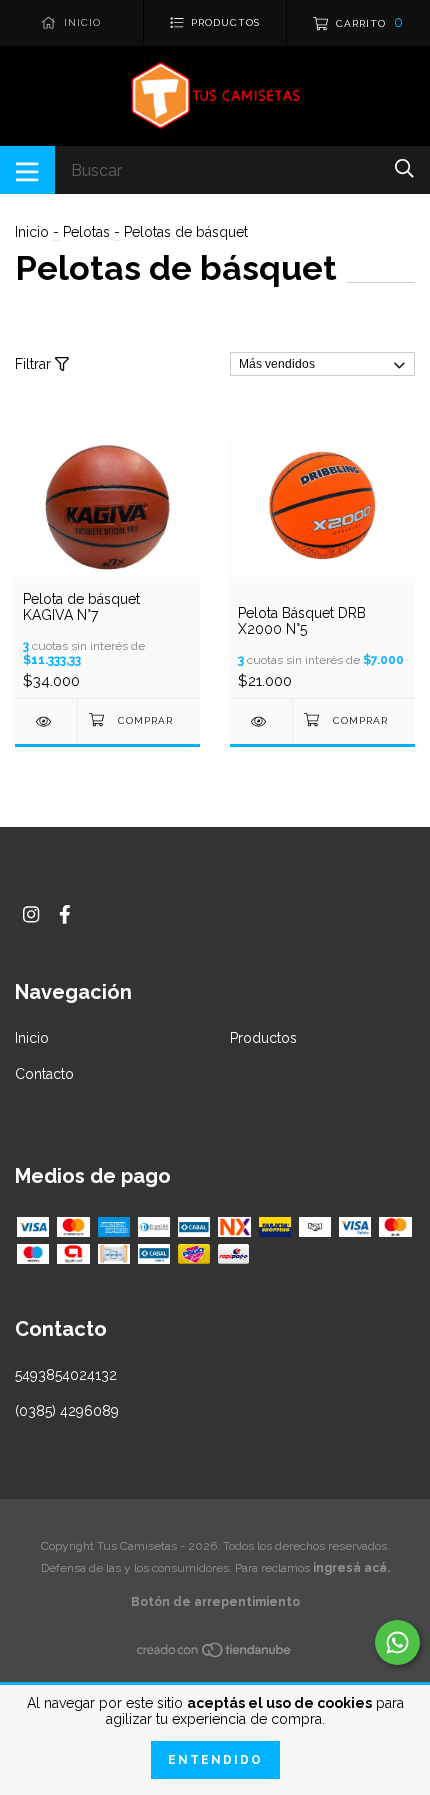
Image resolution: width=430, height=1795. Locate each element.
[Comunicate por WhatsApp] (397, 1642)
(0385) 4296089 (67, 1411)
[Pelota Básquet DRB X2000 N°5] (261, 721)
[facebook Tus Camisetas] (65, 914)
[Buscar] (404, 168)
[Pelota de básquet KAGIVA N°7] (46, 721)
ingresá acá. (351, 1568)
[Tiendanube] (215, 1654)
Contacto (44, 1074)
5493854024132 (66, 1375)
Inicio (32, 232)
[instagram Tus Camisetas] (31, 914)
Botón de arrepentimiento (215, 1602)
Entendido (215, 1760)
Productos (263, 1038)
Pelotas (86, 232)
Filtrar (35, 364)
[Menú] (27, 170)
